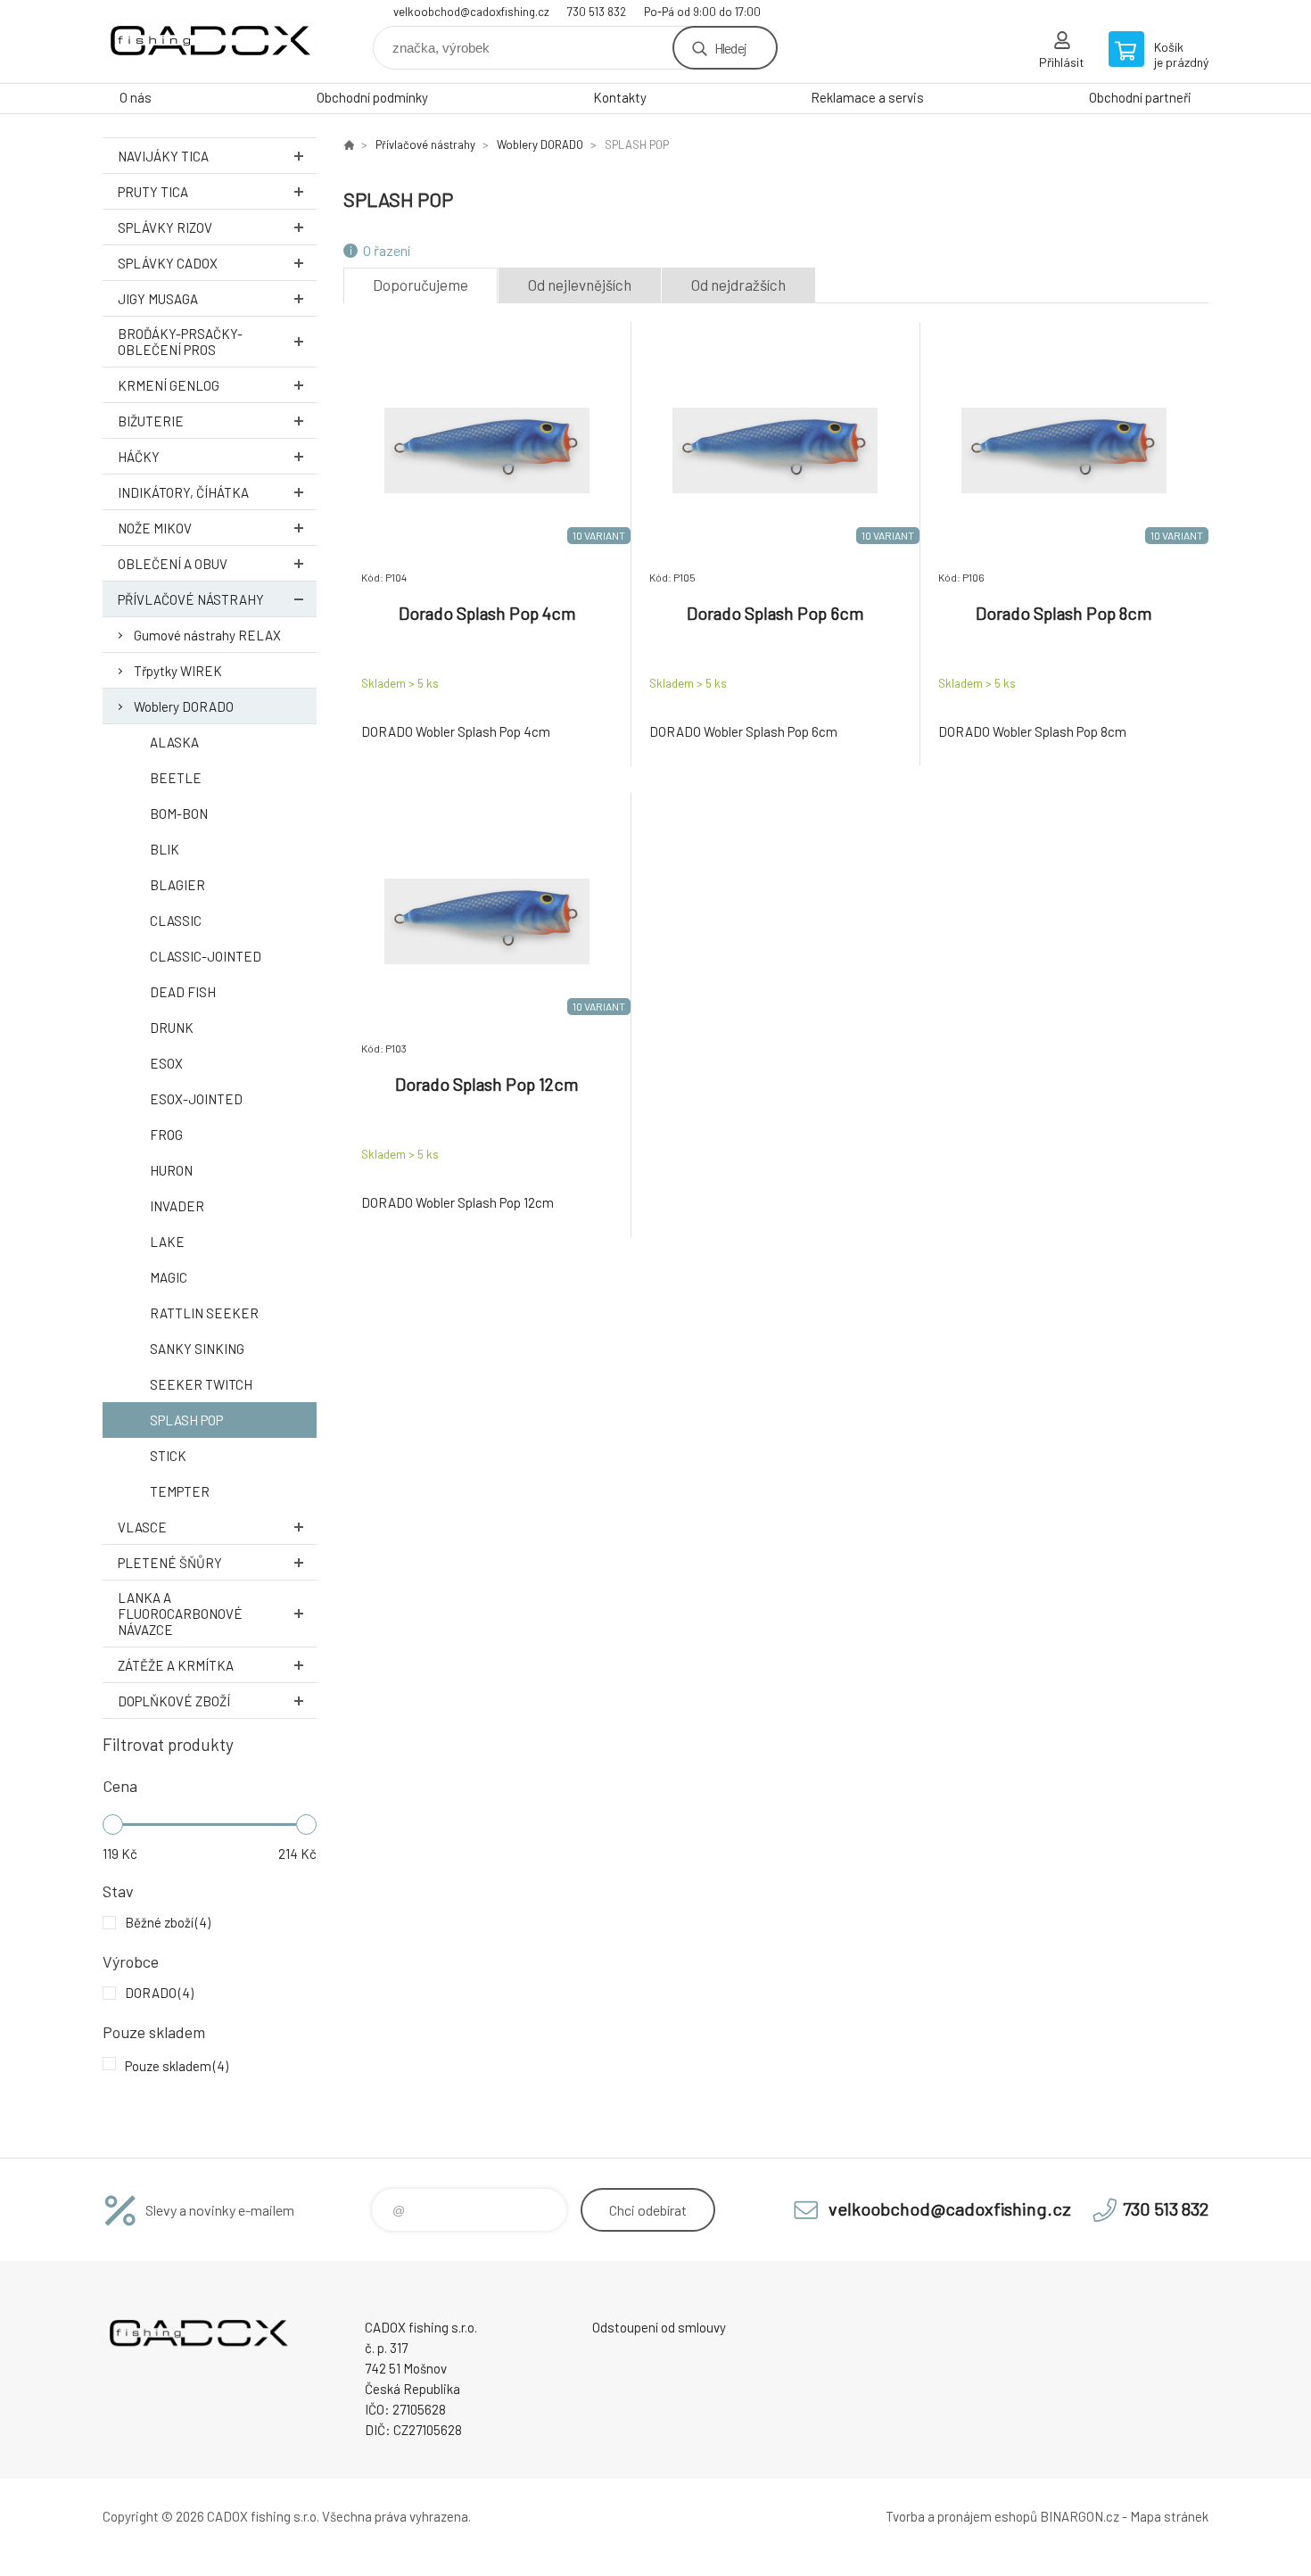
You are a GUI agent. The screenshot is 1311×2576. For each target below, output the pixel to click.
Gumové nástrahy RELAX (207, 635)
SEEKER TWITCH (201, 1384)
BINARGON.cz (1080, 2516)
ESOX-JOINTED (196, 1099)
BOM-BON (179, 813)
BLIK (165, 849)
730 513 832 (597, 12)
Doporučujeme (421, 285)
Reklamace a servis (867, 97)
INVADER (177, 1206)
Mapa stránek (1169, 2516)
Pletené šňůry (170, 1563)
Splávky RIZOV (165, 227)
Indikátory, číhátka (183, 492)
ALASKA (174, 742)
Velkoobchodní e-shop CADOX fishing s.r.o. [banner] (210, 41)
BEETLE (176, 778)
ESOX (166, 1063)
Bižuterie (151, 421)
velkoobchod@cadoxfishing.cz (471, 12)
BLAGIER (177, 885)
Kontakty (620, 97)
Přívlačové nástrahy (191, 599)
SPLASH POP (186, 1420)
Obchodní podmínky (372, 97)
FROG (166, 1135)
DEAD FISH (183, 992)
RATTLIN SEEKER (204, 1313)
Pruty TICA (153, 192)
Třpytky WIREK (178, 671)
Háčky (139, 457)
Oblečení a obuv (173, 564)
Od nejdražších (738, 285)
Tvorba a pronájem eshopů (961, 2516)
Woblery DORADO (184, 706)
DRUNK (172, 1028)
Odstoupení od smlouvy (659, 2327)
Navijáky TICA (163, 156)
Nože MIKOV (155, 528)
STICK (168, 1456)
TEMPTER (180, 1491)
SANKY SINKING (197, 1349)
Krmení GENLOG (169, 385)
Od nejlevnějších (580, 285)
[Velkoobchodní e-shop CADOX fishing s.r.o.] (349, 144)
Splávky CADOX (168, 263)
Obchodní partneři (1140, 97)
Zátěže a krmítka (176, 1665)
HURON (171, 1170)
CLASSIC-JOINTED (206, 956)
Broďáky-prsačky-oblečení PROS (180, 342)
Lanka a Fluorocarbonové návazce (180, 1614)
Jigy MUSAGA (158, 299)
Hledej (730, 48)
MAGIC (169, 1277)
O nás (136, 97)
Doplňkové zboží (174, 1701)
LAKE (167, 1242)
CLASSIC (176, 921)
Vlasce (142, 1527)
